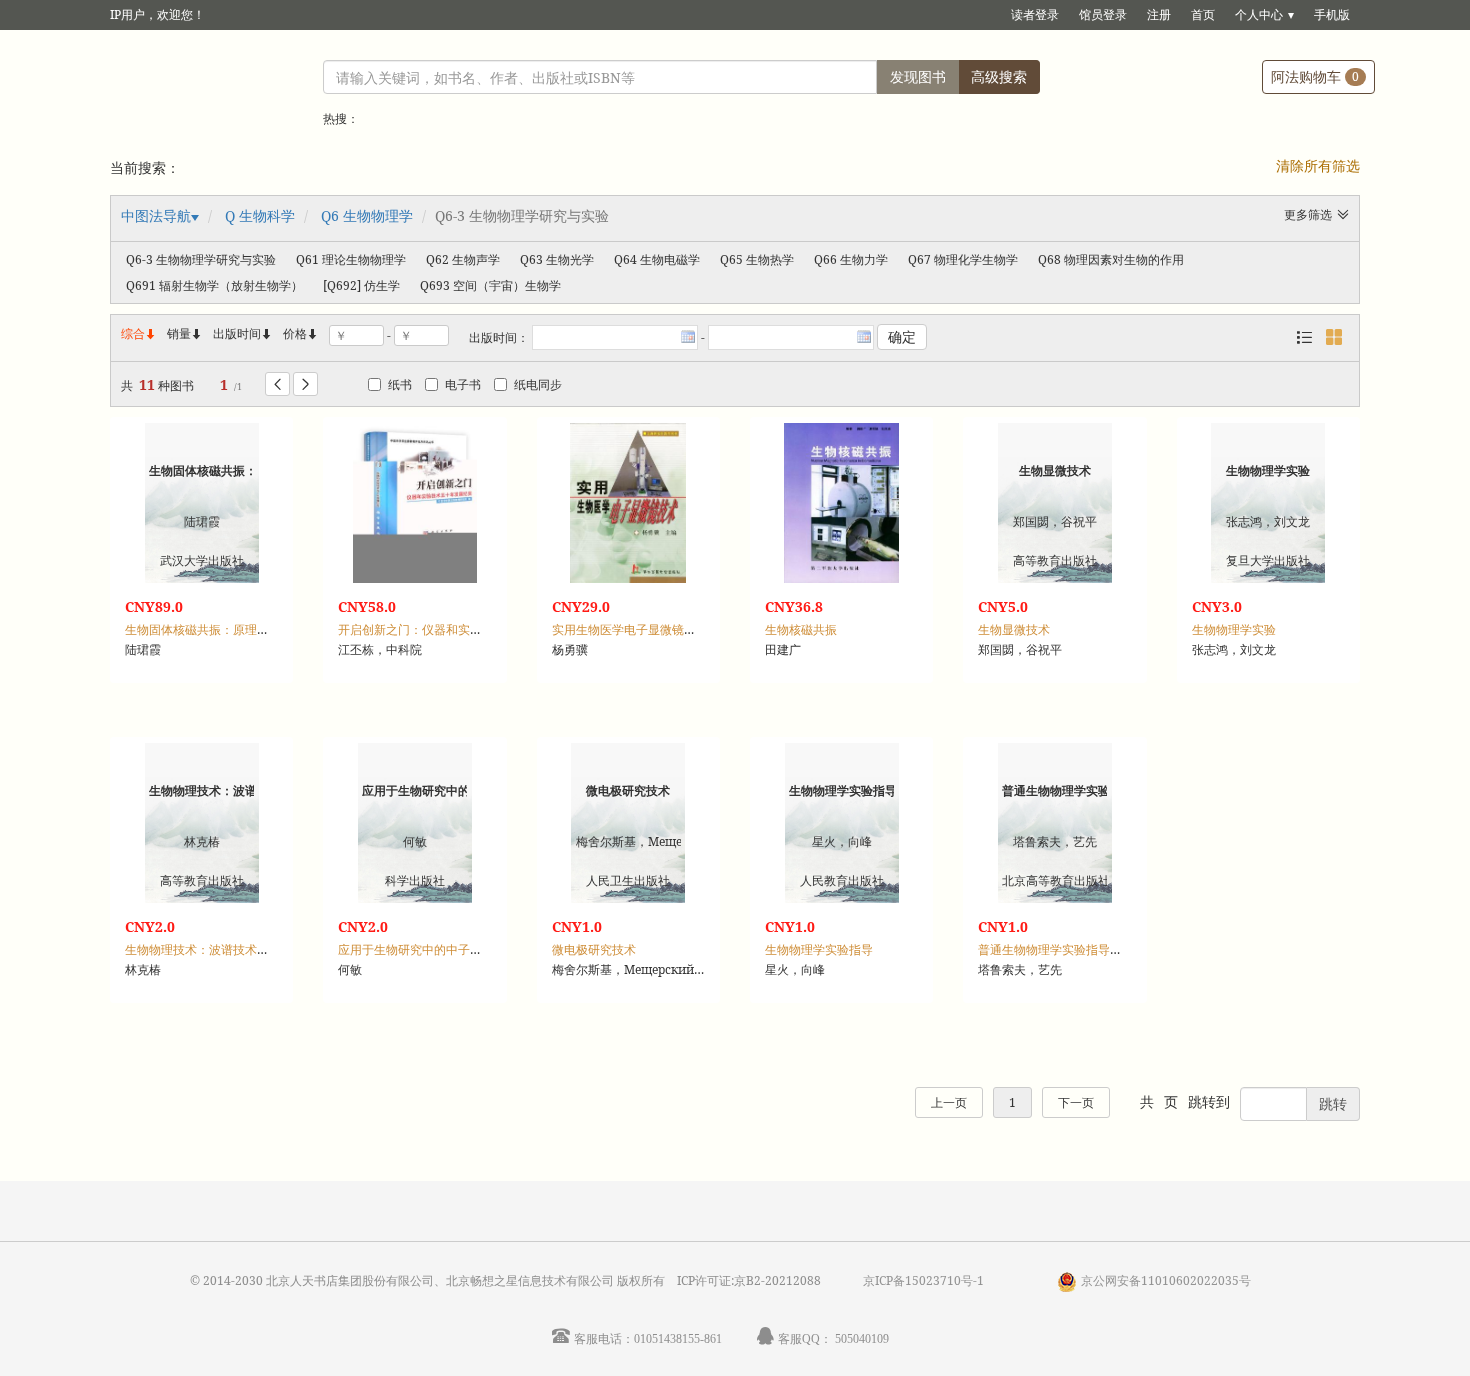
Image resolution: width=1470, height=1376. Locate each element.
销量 (185, 333)
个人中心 (1259, 14)
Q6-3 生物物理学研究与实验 (201, 259)
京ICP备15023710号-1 (923, 1280)
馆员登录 (1103, 14)
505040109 (862, 1338)
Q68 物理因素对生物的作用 (1111, 259)
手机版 (1332, 14)
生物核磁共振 (801, 629)
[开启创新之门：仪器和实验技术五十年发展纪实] (415, 503)
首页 (1203, 14)
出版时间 (243, 333)
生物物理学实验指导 (819, 949)
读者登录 (1035, 14)
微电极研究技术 (594, 949)
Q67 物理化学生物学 (963, 259)
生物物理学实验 (1234, 629)
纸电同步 (538, 384)
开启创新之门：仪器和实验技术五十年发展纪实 (464, 629)
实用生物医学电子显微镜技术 (630, 629)
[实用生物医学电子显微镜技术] (628, 503)
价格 (295, 333)
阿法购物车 (1315, 76)
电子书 (463, 384)
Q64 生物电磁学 (657, 259)
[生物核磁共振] (842, 503)
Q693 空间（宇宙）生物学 (490, 285)
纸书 (400, 384)
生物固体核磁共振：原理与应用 (209, 629)
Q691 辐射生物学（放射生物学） (214, 285)
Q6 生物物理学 (367, 215)
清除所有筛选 (1318, 165)
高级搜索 (999, 76)
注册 (1159, 14)
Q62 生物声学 (463, 259)
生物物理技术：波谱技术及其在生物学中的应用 (251, 949)
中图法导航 (156, 215)
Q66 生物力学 (851, 259)
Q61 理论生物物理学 (351, 259)
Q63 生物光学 (557, 259)
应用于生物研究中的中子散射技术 (428, 949)
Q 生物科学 (260, 215)
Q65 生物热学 (757, 259)
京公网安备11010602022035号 (1166, 1280)
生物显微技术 (1014, 629)
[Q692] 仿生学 (361, 285)
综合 (139, 333)
